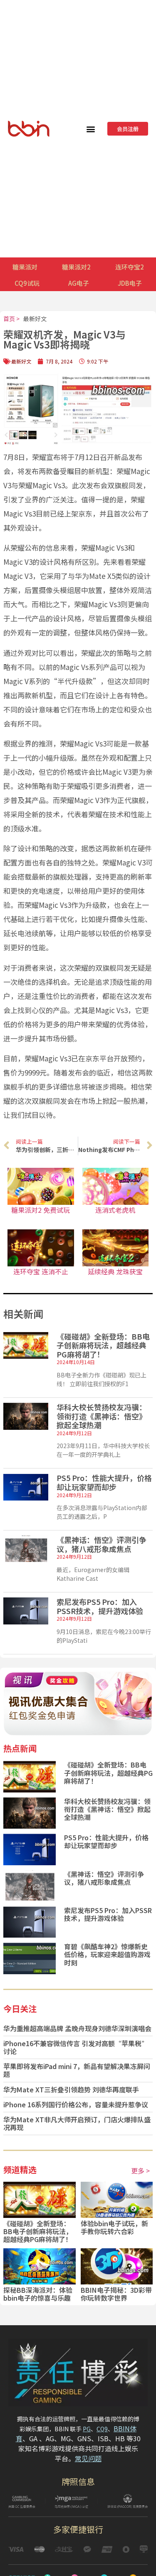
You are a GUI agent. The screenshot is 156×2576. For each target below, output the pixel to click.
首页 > (11, 319)
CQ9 (102, 2429)
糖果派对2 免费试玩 (41, 1210)
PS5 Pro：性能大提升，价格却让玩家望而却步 (104, 1482)
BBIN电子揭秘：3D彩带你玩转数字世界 (116, 2294)
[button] (91, 129)
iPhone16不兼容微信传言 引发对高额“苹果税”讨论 (76, 2047)
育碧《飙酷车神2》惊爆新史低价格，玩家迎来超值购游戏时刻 (107, 1954)
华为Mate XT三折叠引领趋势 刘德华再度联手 (71, 2089)
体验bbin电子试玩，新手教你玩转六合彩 (114, 2227)
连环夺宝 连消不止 (41, 1271)
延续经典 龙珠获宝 (115, 1271)
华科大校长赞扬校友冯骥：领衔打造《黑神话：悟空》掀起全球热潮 (102, 1416)
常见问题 (88, 2458)
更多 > (140, 2171)
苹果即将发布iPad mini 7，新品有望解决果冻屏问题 (77, 2070)
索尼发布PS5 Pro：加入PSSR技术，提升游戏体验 (100, 1606)
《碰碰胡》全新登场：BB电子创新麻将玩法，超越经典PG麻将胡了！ (103, 1345)
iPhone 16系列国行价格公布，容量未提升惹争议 (76, 2104)
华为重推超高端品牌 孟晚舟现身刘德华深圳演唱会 (77, 2028)
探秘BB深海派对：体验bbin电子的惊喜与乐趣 (38, 2294)
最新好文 (35, 319)
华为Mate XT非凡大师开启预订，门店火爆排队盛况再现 (77, 2123)
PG (87, 2429)
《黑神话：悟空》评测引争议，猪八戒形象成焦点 (102, 1544)
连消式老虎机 (115, 1210)
